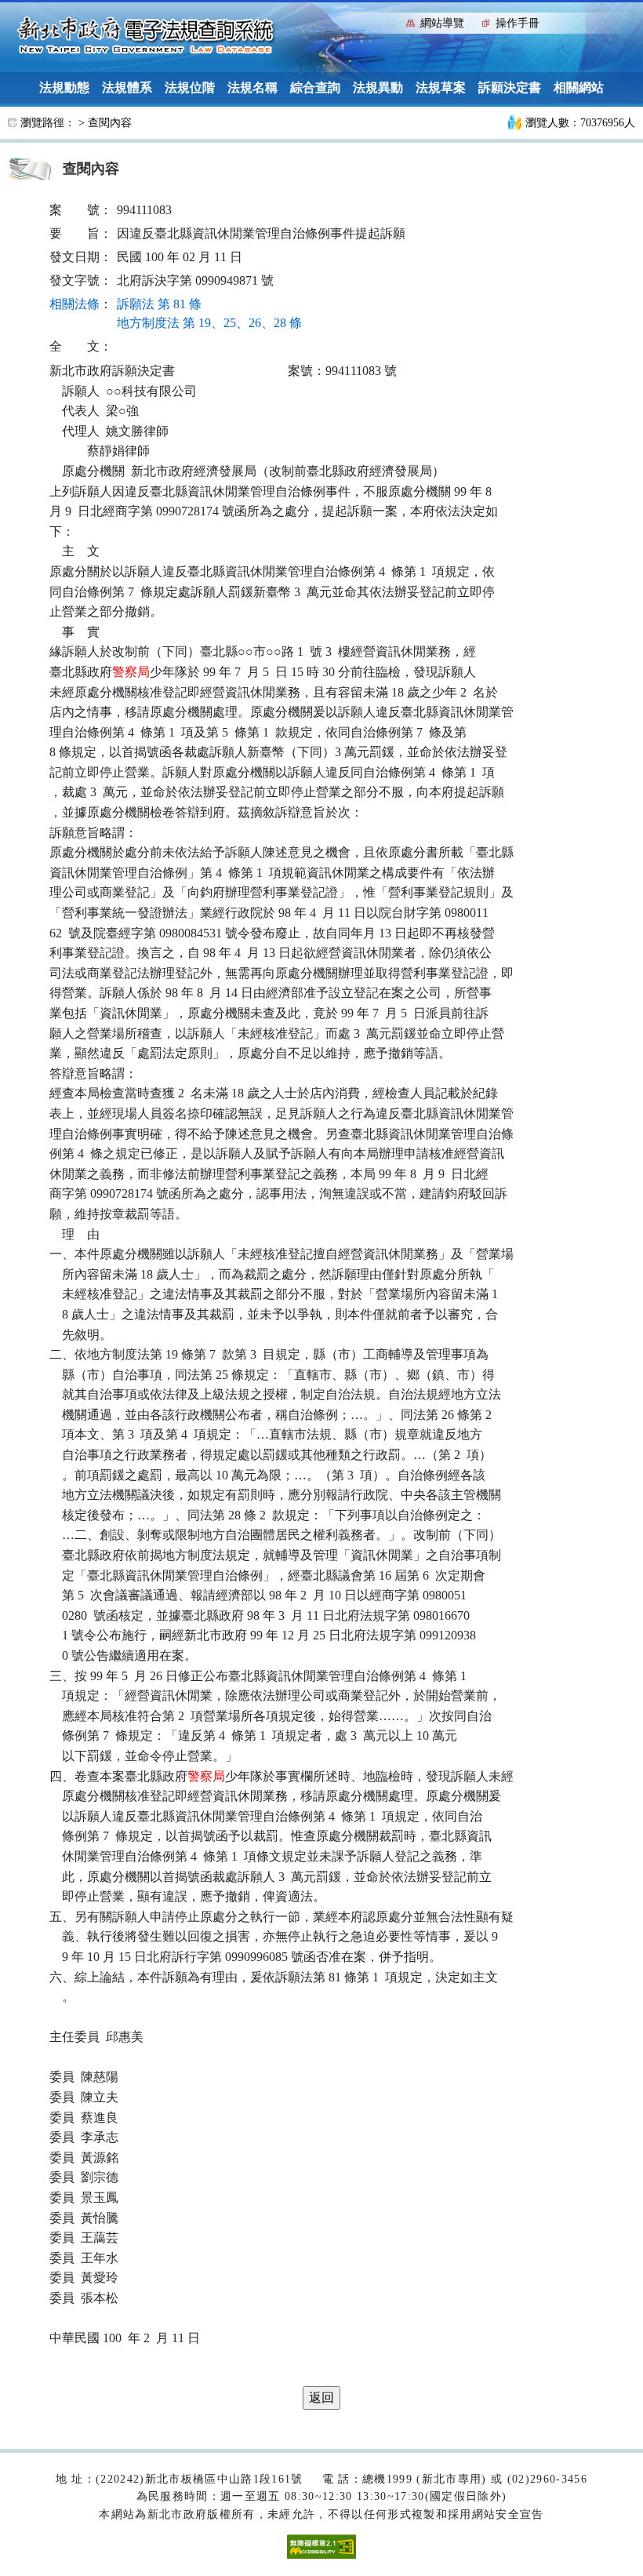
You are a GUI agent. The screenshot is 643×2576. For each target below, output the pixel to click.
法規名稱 (252, 87)
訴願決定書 (510, 87)
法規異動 (378, 87)
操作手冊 (518, 23)
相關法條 (74, 304)
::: (391, 22)
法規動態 (64, 87)
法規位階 (190, 87)
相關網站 (579, 87)
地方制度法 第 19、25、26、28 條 (209, 323)
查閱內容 (110, 123)
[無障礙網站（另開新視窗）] (321, 2546)
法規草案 (441, 87)
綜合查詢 (315, 87)
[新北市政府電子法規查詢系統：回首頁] (146, 36)
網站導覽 (442, 23)
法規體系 (127, 87)
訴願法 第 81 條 (159, 304)
